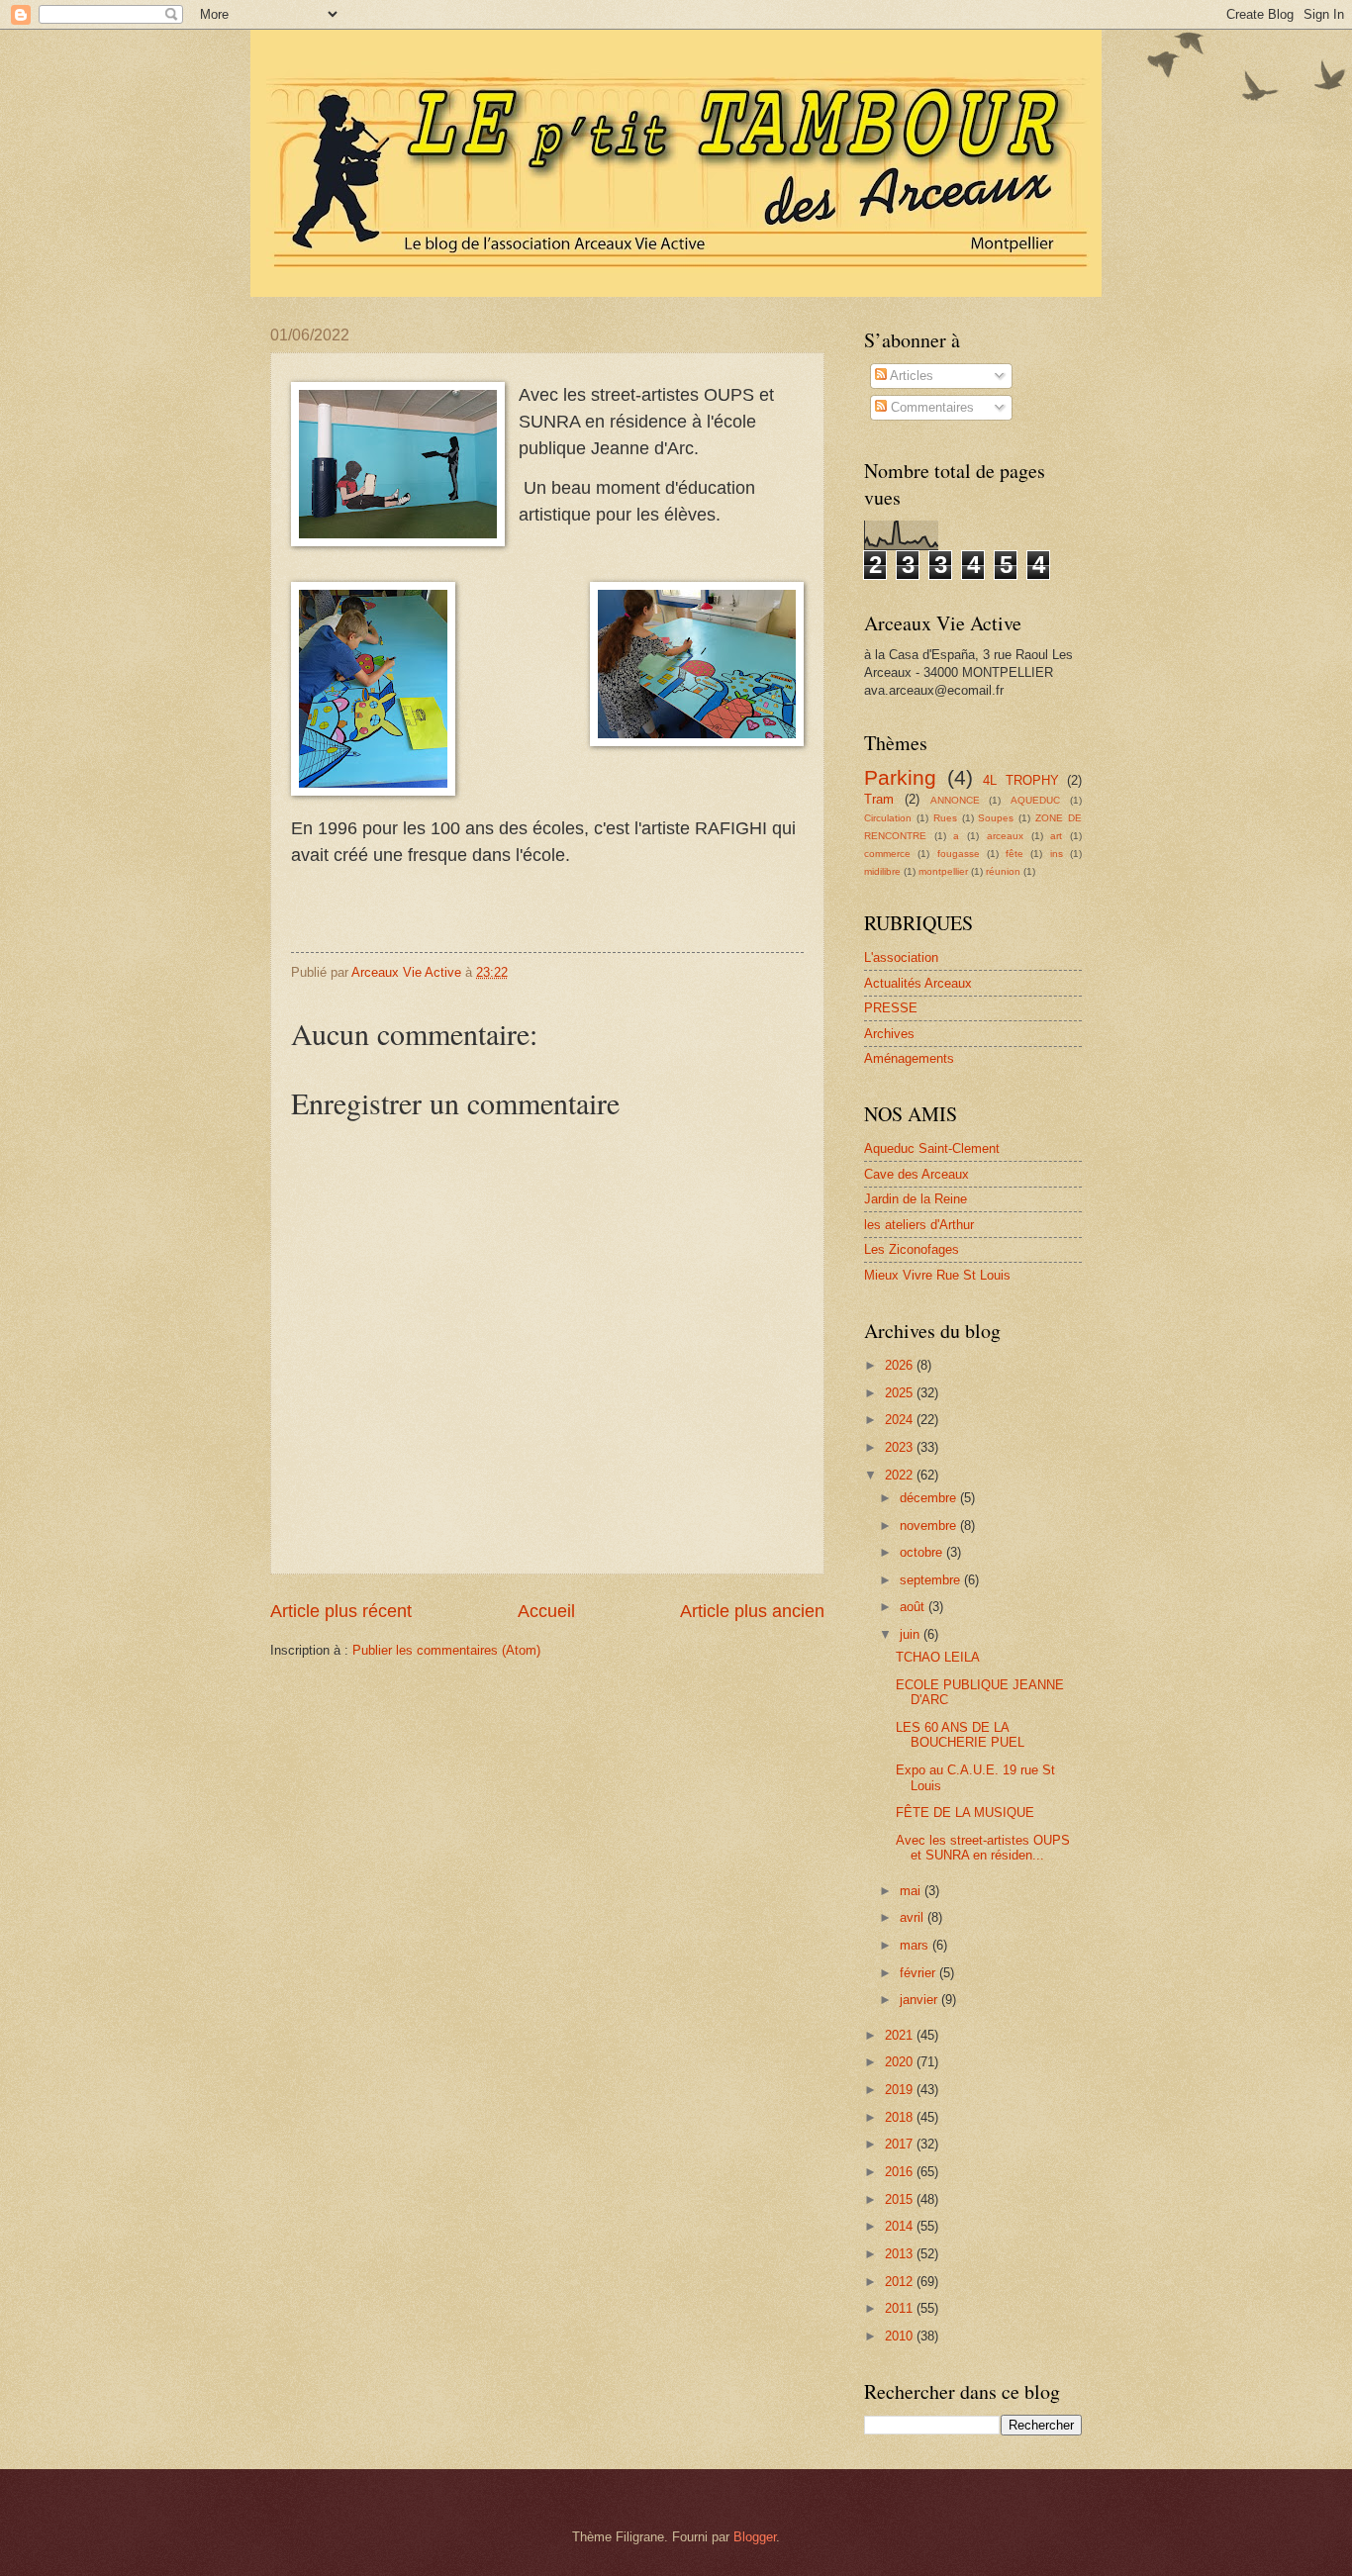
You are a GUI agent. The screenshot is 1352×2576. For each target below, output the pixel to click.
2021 (901, 2035)
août (914, 1607)
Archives (889, 1034)
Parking (900, 777)
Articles (910, 376)
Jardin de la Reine (916, 1199)
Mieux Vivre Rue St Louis (937, 1275)
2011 (901, 2308)
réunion (1003, 871)
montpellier (943, 871)
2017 (901, 2144)
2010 (901, 2336)
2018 (901, 2117)
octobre (923, 1552)
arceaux (1005, 836)
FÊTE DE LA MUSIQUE (965, 1813)
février (919, 1973)
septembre (932, 1580)
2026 (901, 1365)
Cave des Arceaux (917, 1174)
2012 (901, 2282)
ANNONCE (955, 800)
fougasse (959, 854)
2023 (901, 1447)
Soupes (996, 818)
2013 (901, 2254)
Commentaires (930, 407)
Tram (879, 799)
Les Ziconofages (912, 1249)
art (1056, 836)
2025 (901, 1393)
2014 (901, 2226)
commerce (887, 854)
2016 (901, 2172)
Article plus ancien (752, 1611)
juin (912, 1634)
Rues (945, 818)
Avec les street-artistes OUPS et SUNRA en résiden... (983, 1848)
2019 (901, 2090)
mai (912, 1891)
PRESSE (891, 1008)
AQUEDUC (1035, 800)
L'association (901, 957)
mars (916, 1945)
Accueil (546, 1611)
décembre (930, 1498)
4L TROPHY (1021, 780)
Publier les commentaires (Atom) (446, 1650)
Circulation (888, 818)
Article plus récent (341, 1611)
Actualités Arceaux (918, 983)
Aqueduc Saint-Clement (932, 1148)
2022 (901, 1475)
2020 (901, 2062)
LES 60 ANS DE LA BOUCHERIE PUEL (960, 1735)
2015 (901, 2199)
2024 (901, 1420)
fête (1014, 854)
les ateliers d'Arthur (919, 1225)
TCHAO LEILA (938, 1657)
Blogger (755, 2537)
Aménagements (909, 1058)
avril (914, 1917)
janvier (920, 2000)
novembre (930, 1526)
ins (1057, 854)
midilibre (882, 871)
